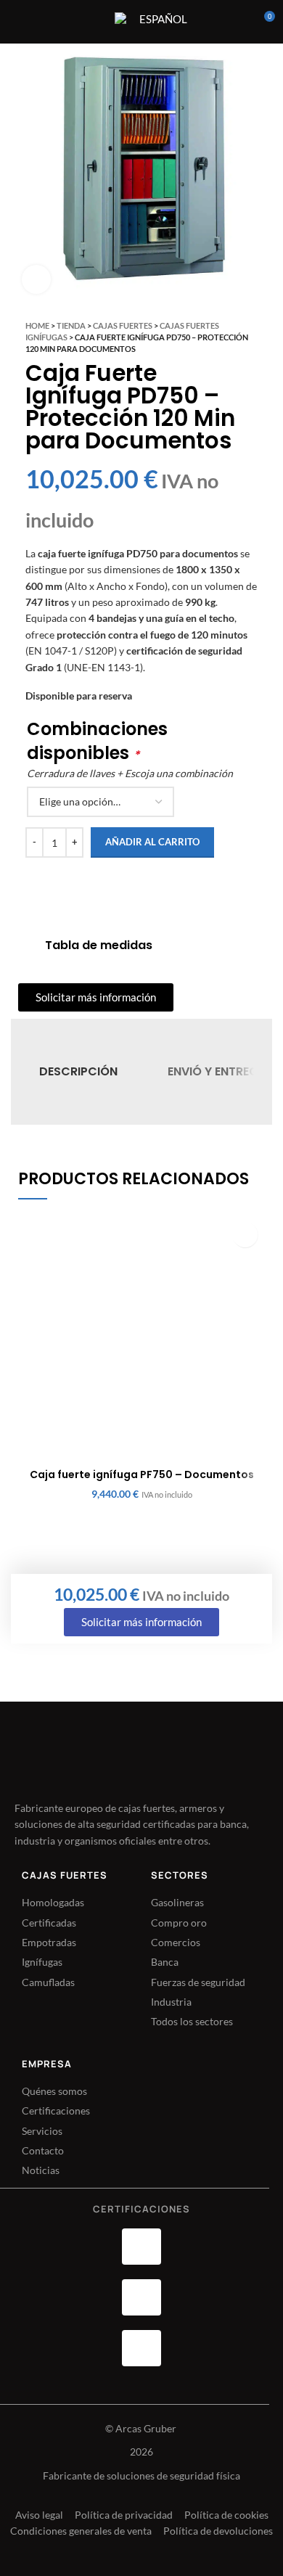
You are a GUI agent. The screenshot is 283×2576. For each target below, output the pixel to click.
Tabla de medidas (99, 945)
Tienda (71, 325)
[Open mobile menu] (94, 22)
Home (37, 325)
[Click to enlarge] (36, 279)
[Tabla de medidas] (26, 946)
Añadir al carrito (152, 842)
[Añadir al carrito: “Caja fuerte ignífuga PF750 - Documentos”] (245, 1235)
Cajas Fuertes (123, 325)
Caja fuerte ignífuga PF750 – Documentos (142, 1474)
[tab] (78, 1072)
